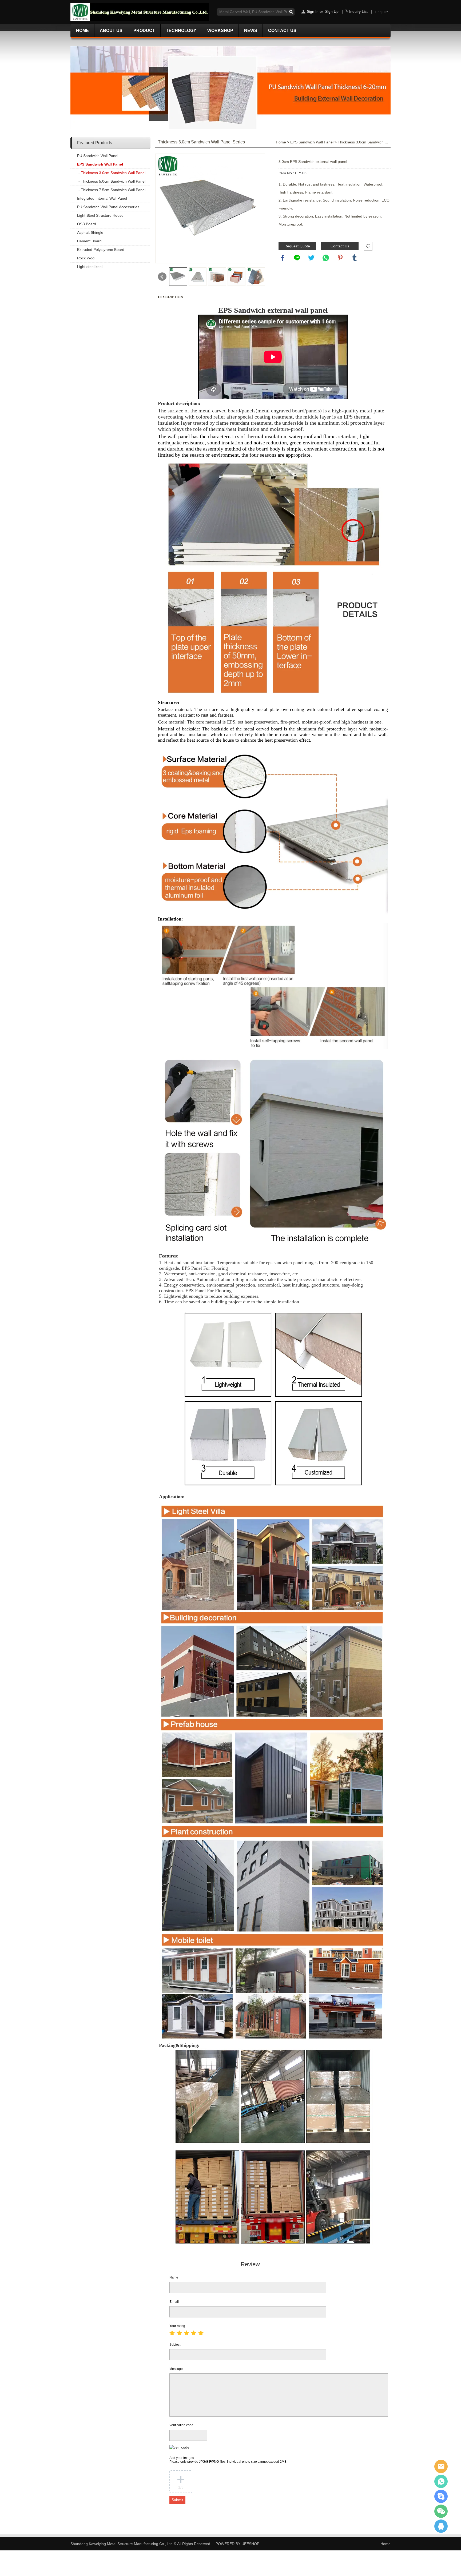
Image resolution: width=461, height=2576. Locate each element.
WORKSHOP (220, 31)
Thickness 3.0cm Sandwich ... (363, 142)
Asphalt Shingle (90, 232)
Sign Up (332, 11)
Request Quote (297, 246)
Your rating (177, 2326)
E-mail (174, 2302)
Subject (175, 2345)
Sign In (313, 11)
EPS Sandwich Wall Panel (100, 164)
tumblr (355, 258)
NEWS (251, 31)
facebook (283, 258)
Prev (162, 277)
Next (258, 277)
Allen (441, 2466)
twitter (311, 258)
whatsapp (326, 258)
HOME (82, 31)
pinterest (340, 258)
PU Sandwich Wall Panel (98, 156)
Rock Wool (86, 258)
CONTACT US (282, 31)
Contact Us (340, 246)
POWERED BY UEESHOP (237, 2544)
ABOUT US (111, 31)
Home (281, 142)
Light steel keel (90, 267)
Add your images (228, 2460)
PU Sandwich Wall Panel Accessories (108, 207)
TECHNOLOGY (181, 31)
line (297, 258)
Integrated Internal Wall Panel (102, 198)
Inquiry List (358, 11)
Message (176, 2369)
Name (174, 2277)
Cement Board (89, 241)
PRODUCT (144, 31)
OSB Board (87, 224)
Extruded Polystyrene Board (101, 250)
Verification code (181, 2425)
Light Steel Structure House (100, 215)
